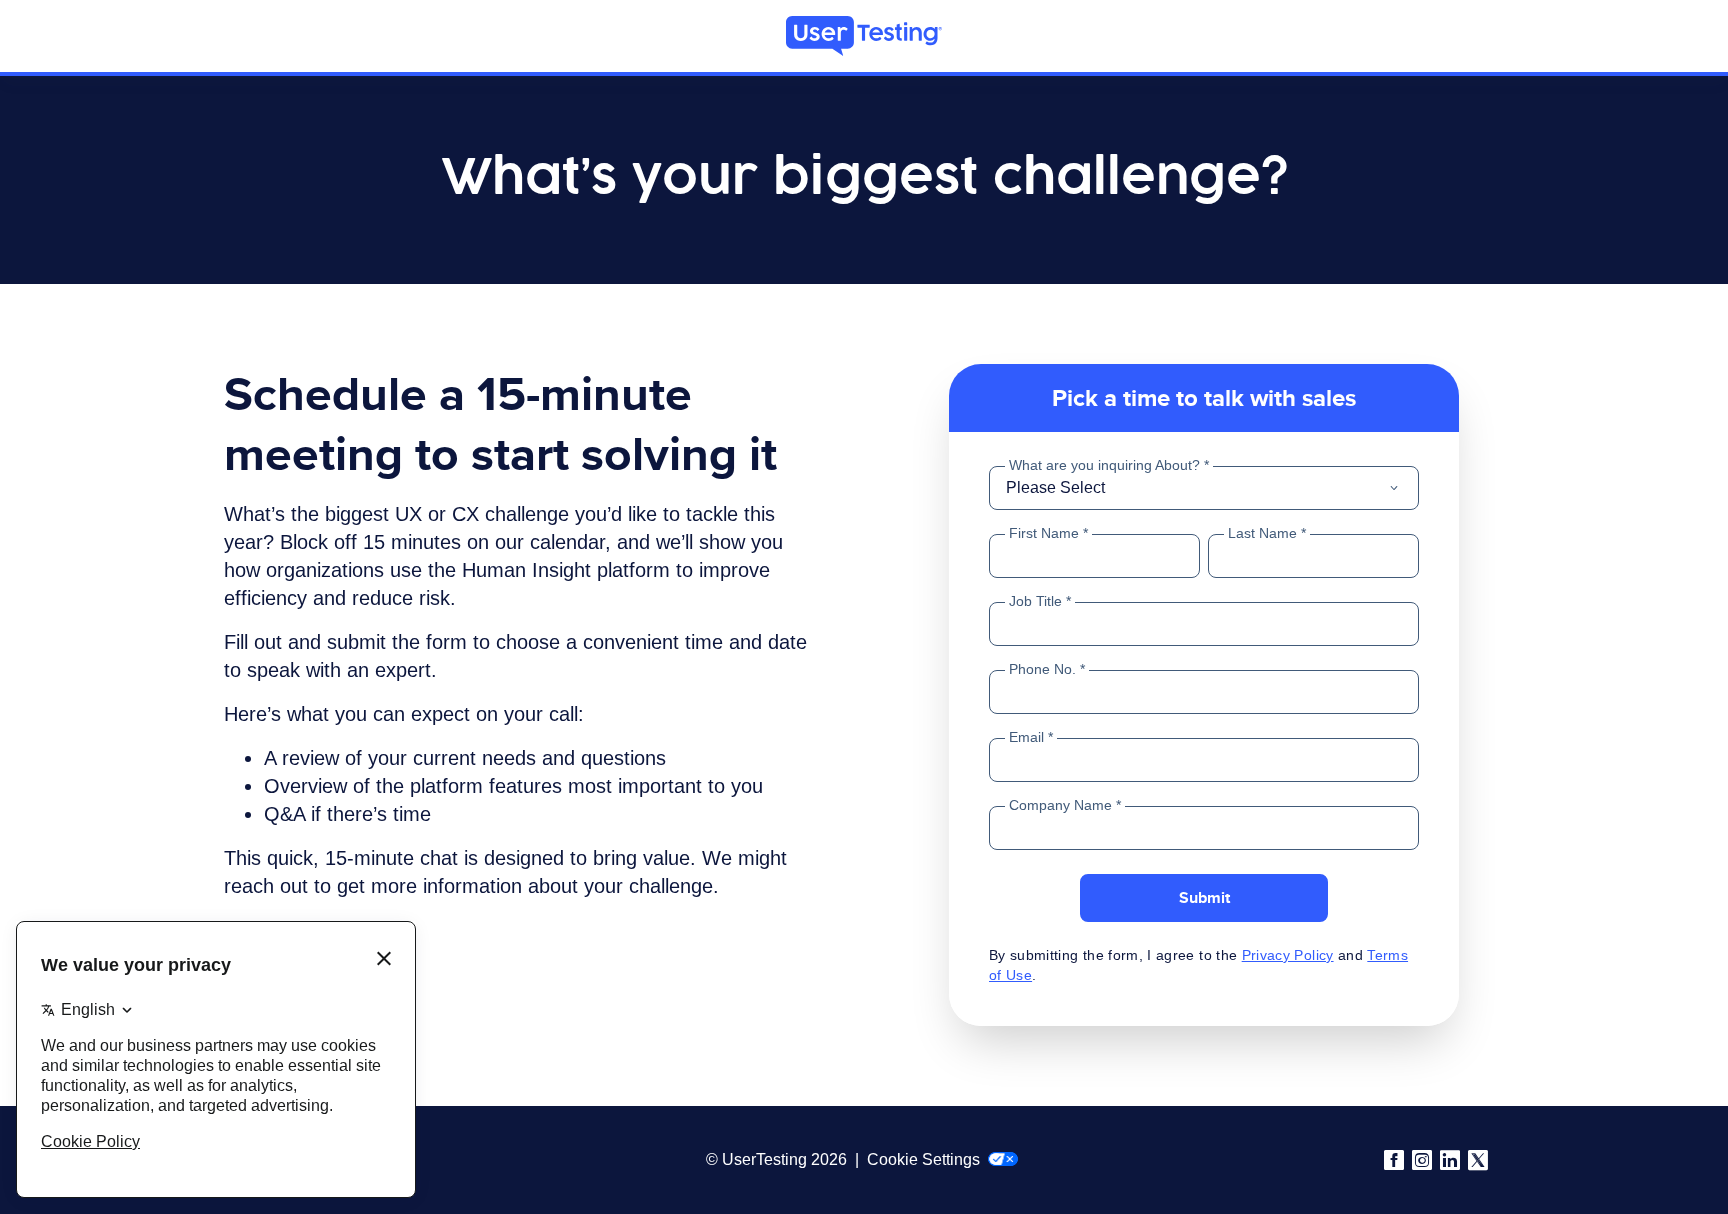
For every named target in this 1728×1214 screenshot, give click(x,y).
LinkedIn (1450, 1160)
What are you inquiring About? (1104, 465)
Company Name (1060, 805)
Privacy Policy (1288, 955)
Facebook (1394, 1160)
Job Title (1035, 601)
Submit (1204, 897)
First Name (1044, 533)
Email (1028, 737)
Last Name (1262, 533)
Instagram (1422, 1160)
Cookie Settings (925, 1159)
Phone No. (1042, 669)
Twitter (1478, 1160)
